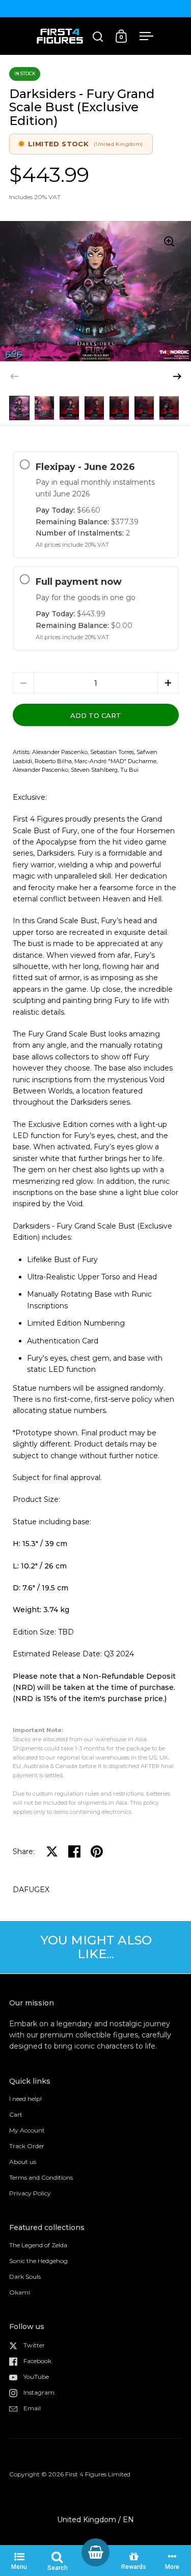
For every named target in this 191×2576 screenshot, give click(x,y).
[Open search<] (98, 36)
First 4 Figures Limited (98, 2474)
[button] (177, 376)
